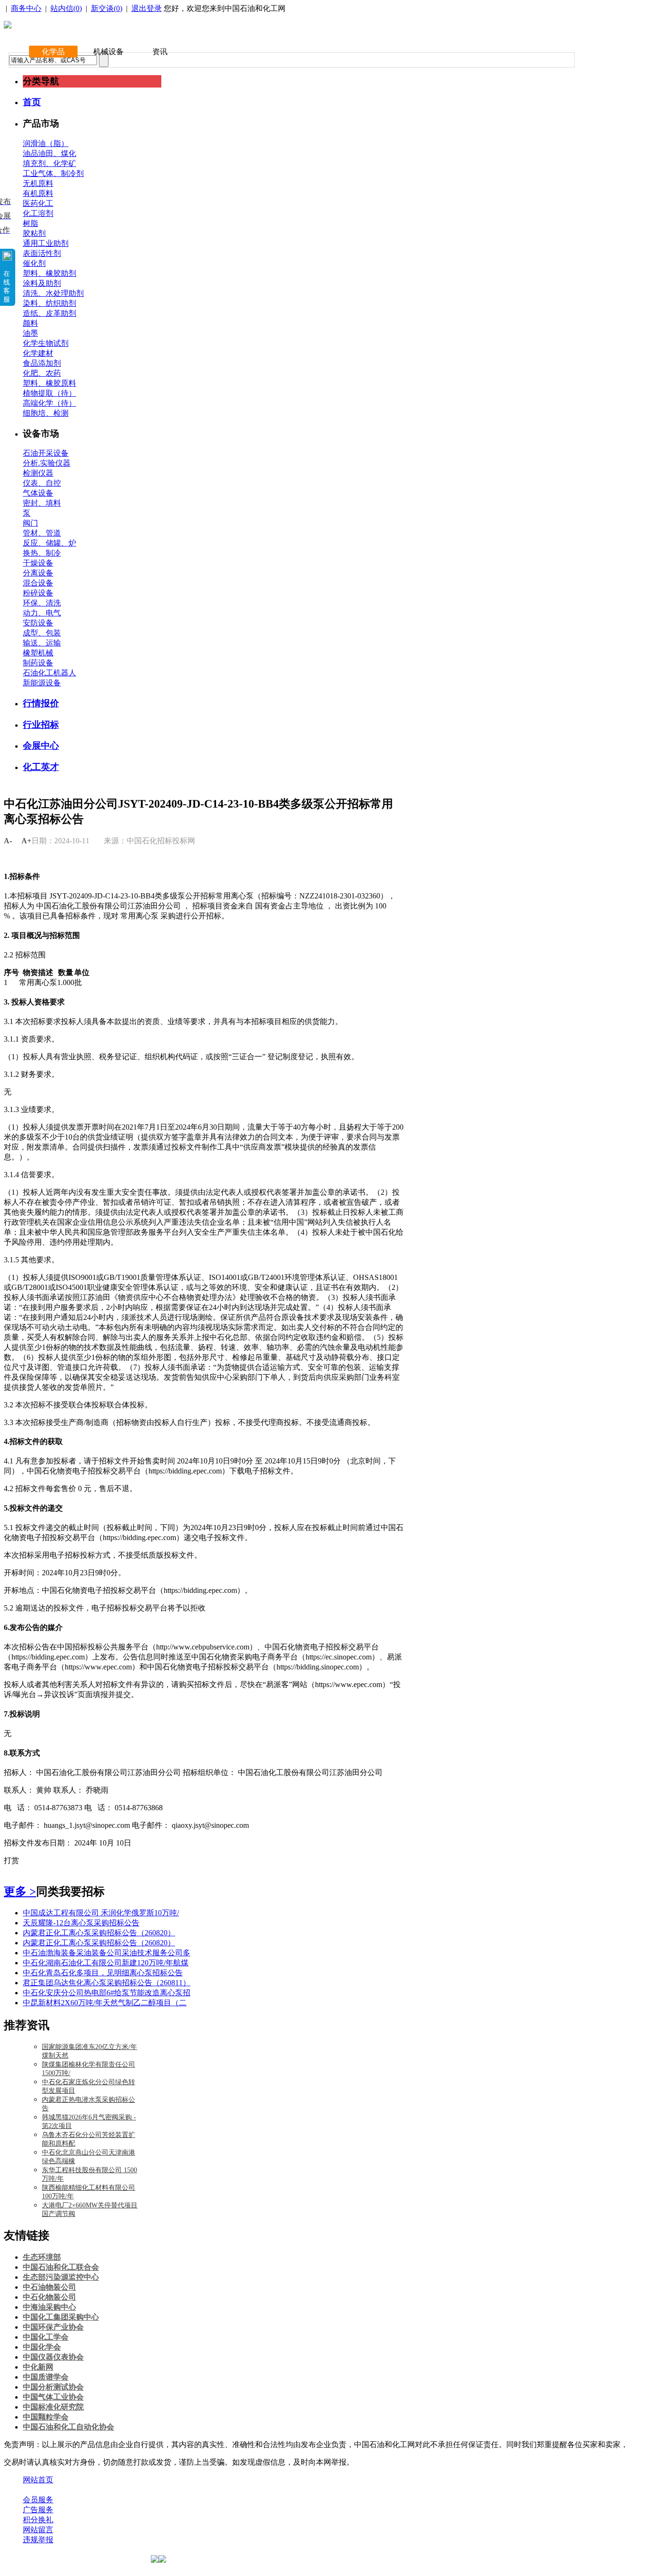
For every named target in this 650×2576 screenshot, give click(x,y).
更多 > (20, 1892)
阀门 (30, 523)
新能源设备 (42, 683)
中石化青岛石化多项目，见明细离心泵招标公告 (103, 1973)
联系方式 (78, 2490)
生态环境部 (42, 2257)
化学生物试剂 (46, 343)
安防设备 (38, 623)
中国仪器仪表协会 (53, 2357)
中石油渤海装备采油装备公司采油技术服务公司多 (107, 1953)
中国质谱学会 (46, 2377)
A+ (26, 841)
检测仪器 (38, 473)
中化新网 (38, 2367)
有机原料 (38, 193)
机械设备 (108, 52)
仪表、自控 (42, 483)
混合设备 (38, 583)
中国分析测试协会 (53, 2387)
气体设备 (38, 493)
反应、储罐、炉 (49, 543)
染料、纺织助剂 (49, 303)
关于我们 (38, 2490)
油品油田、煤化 (49, 153)
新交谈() (107, 8)
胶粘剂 (34, 233)
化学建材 (38, 353)
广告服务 (38, 2510)
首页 (32, 102)
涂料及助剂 (42, 283)
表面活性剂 (42, 253)
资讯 (160, 52)
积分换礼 (38, 2520)
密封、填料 (42, 503)
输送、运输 (42, 643)
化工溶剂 (38, 213)
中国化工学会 (46, 2337)
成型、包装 (42, 633)
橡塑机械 (38, 653)
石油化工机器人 (49, 673)
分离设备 (38, 573)
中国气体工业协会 (53, 2397)
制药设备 (38, 663)
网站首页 (38, 2480)
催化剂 (34, 263)
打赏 (11, 1860)
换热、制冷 (42, 553)
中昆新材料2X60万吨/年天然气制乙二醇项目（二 (105, 2003)
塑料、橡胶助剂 (49, 273)
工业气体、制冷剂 (53, 173)
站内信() (66, 8)
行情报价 (41, 703)
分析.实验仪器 (47, 463)
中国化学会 (42, 2347)
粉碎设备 (38, 593)
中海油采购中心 (49, 2307)
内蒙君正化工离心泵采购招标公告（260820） (99, 1933)
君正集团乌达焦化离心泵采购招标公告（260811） (107, 1983)
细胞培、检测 (46, 413)
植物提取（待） (49, 393)
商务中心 (26, 8)
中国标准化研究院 (53, 2407)
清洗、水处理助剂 (53, 293)
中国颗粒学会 (46, 2417)
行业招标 (41, 725)
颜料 (30, 323)
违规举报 (38, 2540)
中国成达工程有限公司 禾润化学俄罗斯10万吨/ (101, 1913)
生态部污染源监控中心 (61, 2277)
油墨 (30, 333)
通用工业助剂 (46, 243)
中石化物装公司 (49, 2297)
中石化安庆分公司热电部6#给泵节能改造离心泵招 (107, 1993)
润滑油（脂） (46, 143)
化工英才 (41, 767)
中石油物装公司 (49, 2287)
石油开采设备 (46, 453)
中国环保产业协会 (53, 2327)
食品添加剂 (42, 363)
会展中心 (41, 746)
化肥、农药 (42, 373)
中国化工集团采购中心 (61, 2317)
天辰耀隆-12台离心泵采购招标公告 (81, 1923)
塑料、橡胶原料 (49, 383)
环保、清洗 (42, 603)
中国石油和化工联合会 (61, 2267)
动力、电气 (42, 613)
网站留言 (38, 2530)
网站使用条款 (125, 2490)
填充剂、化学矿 (49, 163)
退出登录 (147, 8)
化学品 (53, 52)
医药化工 (38, 203)
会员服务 (38, 2500)
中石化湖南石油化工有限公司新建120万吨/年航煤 (106, 1963)
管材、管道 (42, 533)
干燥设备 (38, 563)
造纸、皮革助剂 (49, 313)
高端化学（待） (49, 403)
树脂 (30, 223)
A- (8, 841)
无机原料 (38, 183)
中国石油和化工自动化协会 (69, 2427)
